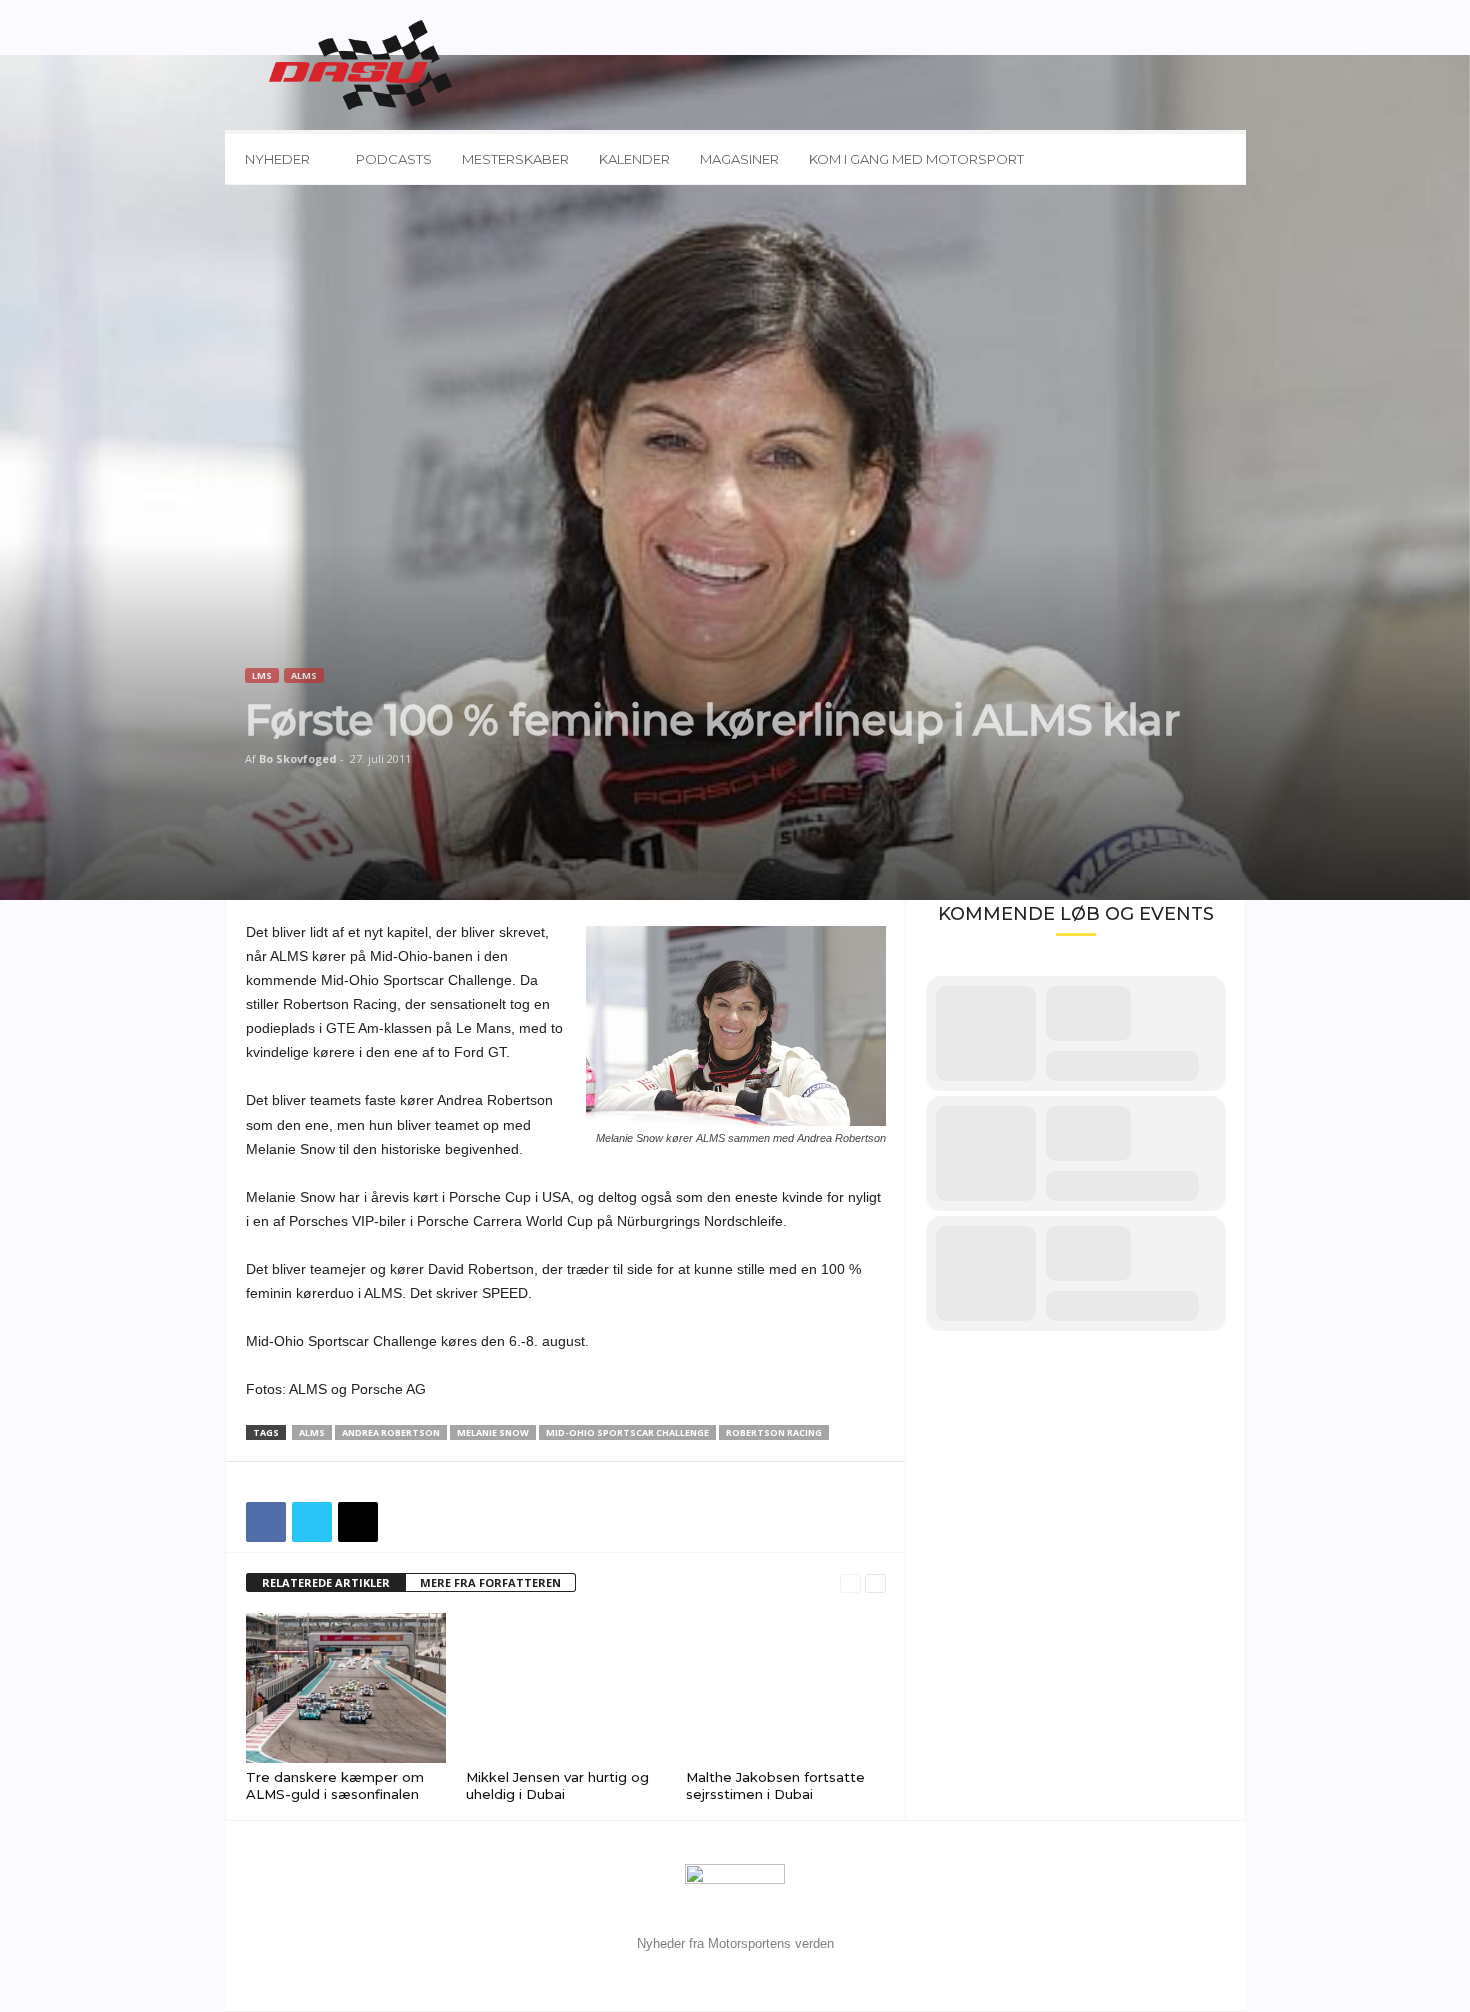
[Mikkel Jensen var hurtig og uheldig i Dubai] (566, 1688)
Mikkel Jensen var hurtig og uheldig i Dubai (557, 1785)
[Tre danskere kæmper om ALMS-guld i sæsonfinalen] (346, 1688)
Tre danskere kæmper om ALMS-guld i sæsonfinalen (335, 1785)
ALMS (304, 675)
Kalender (634, 159)
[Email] (358, 1522)
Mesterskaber (515, 159)
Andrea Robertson (391, 1432)
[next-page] (875, 1583)
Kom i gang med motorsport (916, 159)
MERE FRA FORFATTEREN (490, 1582)
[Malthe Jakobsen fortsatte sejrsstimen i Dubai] (786, 1688)
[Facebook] (266, 1522)
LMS (262, 675)
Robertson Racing (774, 1432)
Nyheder (277, 159)
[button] (1216, 159)
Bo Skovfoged (298, 758)
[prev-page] (850, 1583)
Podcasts (394, 159)
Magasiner (739, 159)
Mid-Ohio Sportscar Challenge (627, 1432)
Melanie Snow (493, 1432)
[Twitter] (312, 1522)
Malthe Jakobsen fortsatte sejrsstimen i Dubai (775, 1785)
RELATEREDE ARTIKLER (326, 1582)
